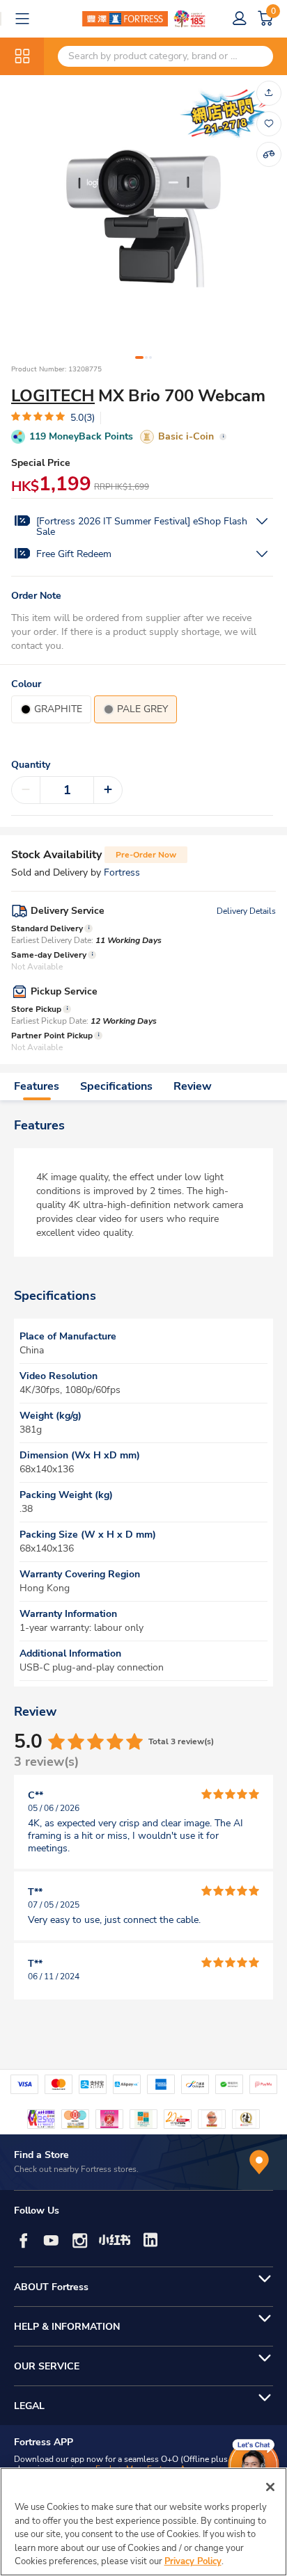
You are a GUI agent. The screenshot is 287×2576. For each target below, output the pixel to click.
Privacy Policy (193, 2561)
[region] (143, 2522)
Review (193, 1086)
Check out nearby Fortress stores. (76, 2169)
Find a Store (41, 2155)
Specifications (116, 1086)
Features (37, 1086)
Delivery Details (246, 911)
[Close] (270, 2487)
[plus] (108, 790)
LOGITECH (53, 396)
